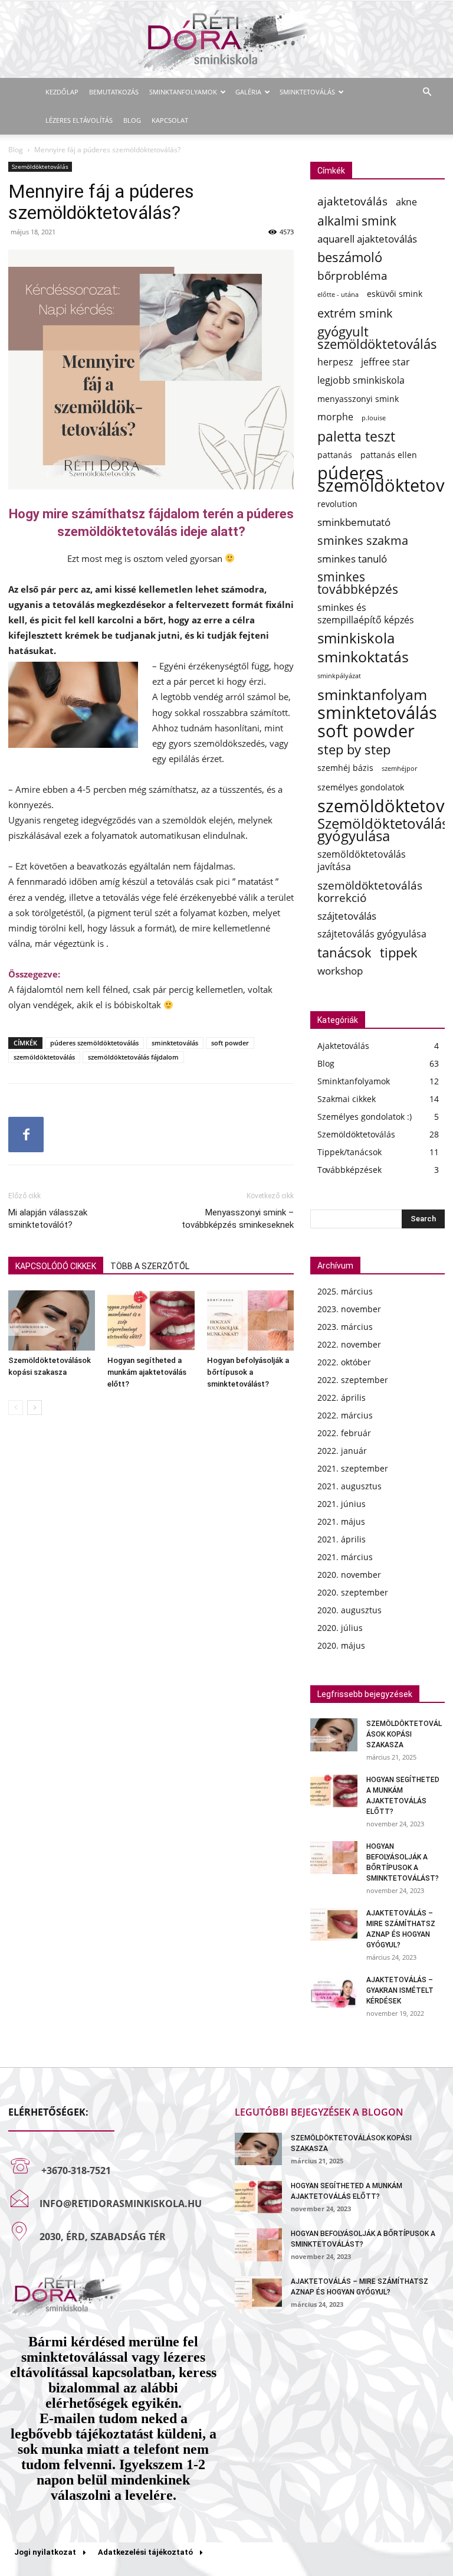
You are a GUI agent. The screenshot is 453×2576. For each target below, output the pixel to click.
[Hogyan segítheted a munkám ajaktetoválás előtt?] (151, 1320)
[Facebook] (26, 1135)
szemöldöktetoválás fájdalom (133, 1057)
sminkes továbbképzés (358, 583)
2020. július (340, 1628)
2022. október (344, 1362)
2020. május (341, 1645)
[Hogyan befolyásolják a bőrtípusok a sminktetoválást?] (250, 1320)
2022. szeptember (353, 1380)
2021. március (345, 1557)
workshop (340, 971)
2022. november (349, 1344)
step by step (354, 749)
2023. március (345, 1327)
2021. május (341, 1521)
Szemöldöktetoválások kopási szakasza (404, 1734)
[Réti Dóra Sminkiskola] (226, 40)
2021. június (342, 1504)
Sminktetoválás (307, 92)
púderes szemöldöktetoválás (94, 1043)
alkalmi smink (357, 220)
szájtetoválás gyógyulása (372, 934)
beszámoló (350, 257)
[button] (427, 92)
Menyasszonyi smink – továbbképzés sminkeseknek (238, 1219)
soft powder (230, 1043)
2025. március (345, 1291)
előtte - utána (338, 295)
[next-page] (35, 1408)
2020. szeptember (353, 1592)
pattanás (335, 455)
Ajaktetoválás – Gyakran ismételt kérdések (400, 1990)
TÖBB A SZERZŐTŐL (150, 1266)
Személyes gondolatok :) (365, 1117)
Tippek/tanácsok (349, 1152)
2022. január (342, 1451)
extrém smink (355, 313)
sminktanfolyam (372, 694)
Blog (132, 120)
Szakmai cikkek (347, 1099)
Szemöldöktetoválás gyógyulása (383, 830)
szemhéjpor (399, 769)
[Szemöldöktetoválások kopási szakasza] (52, 1320)
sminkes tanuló (352, 559)
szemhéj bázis (345, 768)
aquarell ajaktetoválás (367, 239)
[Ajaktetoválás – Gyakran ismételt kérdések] (334, 1991)
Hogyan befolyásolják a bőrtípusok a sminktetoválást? (248, 1372)
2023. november (349, 1309)
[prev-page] (16, 1408)
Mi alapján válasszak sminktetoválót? (48, 1219)
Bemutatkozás (114, 92)
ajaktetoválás (352, 201)
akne (406, 202)
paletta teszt (356, 437)
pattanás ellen (389, 455)
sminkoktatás (363, 657)
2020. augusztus (349, 1610)
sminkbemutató (354, 522)
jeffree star (385, 362)
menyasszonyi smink (358, 399)
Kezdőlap (62, 92)
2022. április (342, 1397)
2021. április (342, 1539)
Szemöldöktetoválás (40, 166)
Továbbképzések (349, 1170)
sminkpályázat (339, 676)
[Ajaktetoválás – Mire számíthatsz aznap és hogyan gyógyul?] (334, 1924)
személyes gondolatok (361, 787)
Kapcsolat (170, 120)
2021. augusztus (349, 1486)
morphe (335, 417)
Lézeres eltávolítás (79, 120)
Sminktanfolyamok (183, 92)
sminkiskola (356, 638)
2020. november (349, 1575)
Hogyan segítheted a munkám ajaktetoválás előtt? (147, 1372)
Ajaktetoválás (343, 1046)
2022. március (345, 1415)
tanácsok (344, 952)
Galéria (248, 92)
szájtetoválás (347, 916)
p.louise (374, 418)
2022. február (344, 1433)
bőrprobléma (352, 275)
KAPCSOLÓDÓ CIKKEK (56, 1266)
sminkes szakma (363, 540)
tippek (399, 952)
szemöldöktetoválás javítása (362, 861)
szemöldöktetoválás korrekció (370, 891)
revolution (337, 504)
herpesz (335, 362)
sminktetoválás (175, 1043)
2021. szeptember (353, 1468)
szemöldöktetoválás (44, 1057)
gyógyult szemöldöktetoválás (377, 338)
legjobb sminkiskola (361, 380)
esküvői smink (395, 294)
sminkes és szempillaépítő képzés (366, 614)
